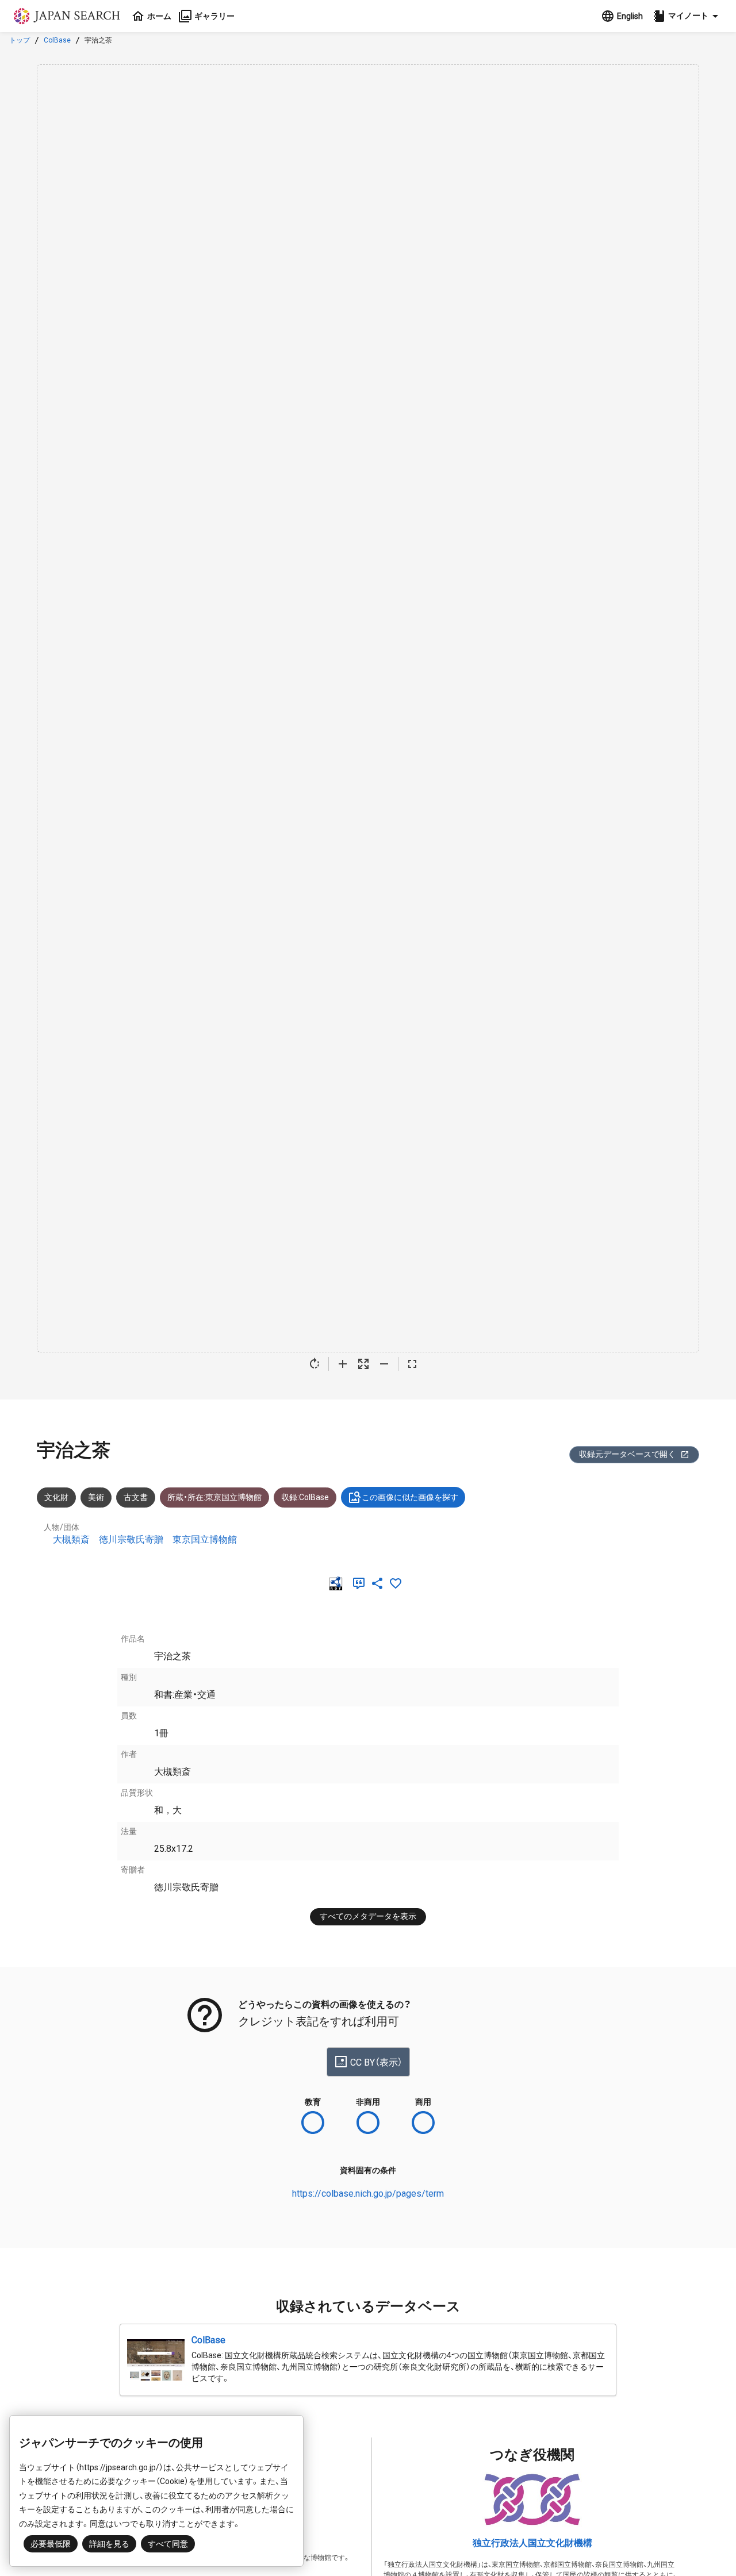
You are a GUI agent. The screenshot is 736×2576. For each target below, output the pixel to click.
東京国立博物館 (205, 1539)
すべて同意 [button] (168, 2544)
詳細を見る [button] (109, 2544)
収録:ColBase (305, 1497)
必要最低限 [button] (51, 2544)
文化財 (56, 1497)
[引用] (361, 1583)
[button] (687, 16)
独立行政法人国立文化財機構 (532, 2543)
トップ (20, 40)
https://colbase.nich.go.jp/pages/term (368, 2194)
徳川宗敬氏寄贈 (131, 1539)
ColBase (57, 40)
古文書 (136, 1497)
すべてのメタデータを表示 (368, 1916)
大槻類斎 (71, 1539)
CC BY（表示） (376, 2062)
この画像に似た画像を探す (410, 1497)
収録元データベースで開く (627, 1454)
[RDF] (338, 1583)
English (630, 16)
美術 (96, 1497)
